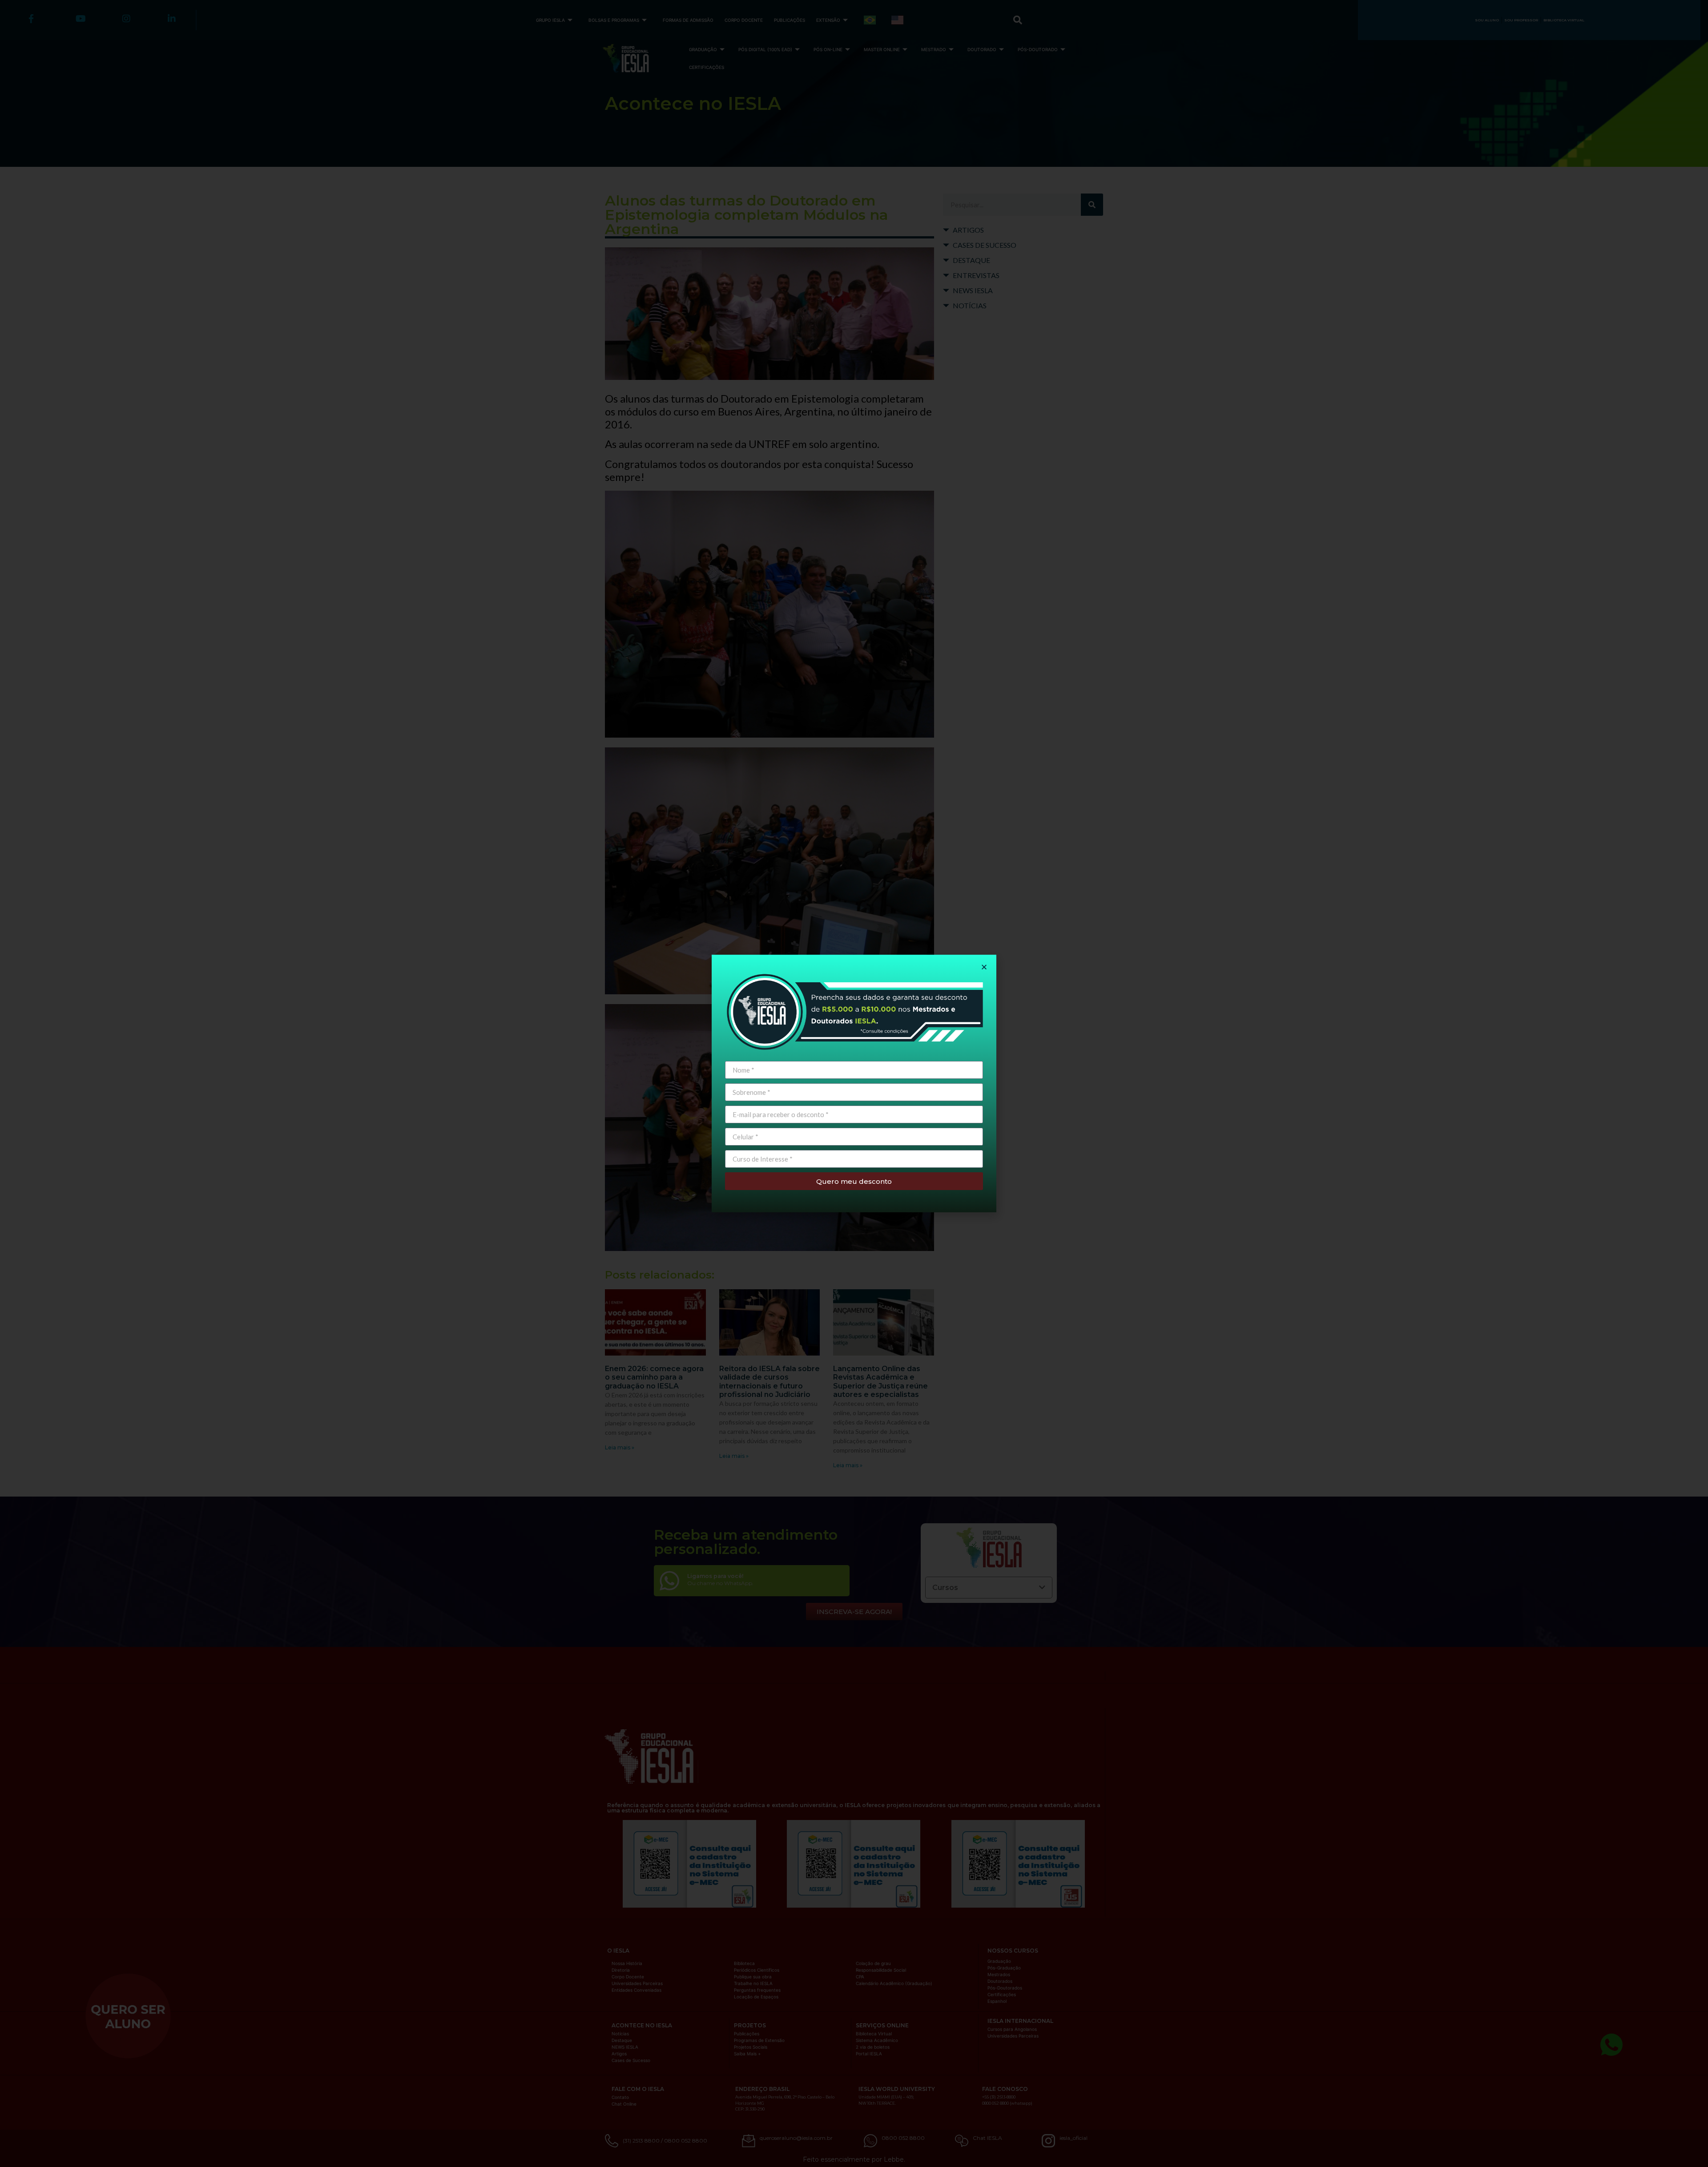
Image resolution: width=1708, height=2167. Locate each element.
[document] (854, 1083)
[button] (984, 967)
